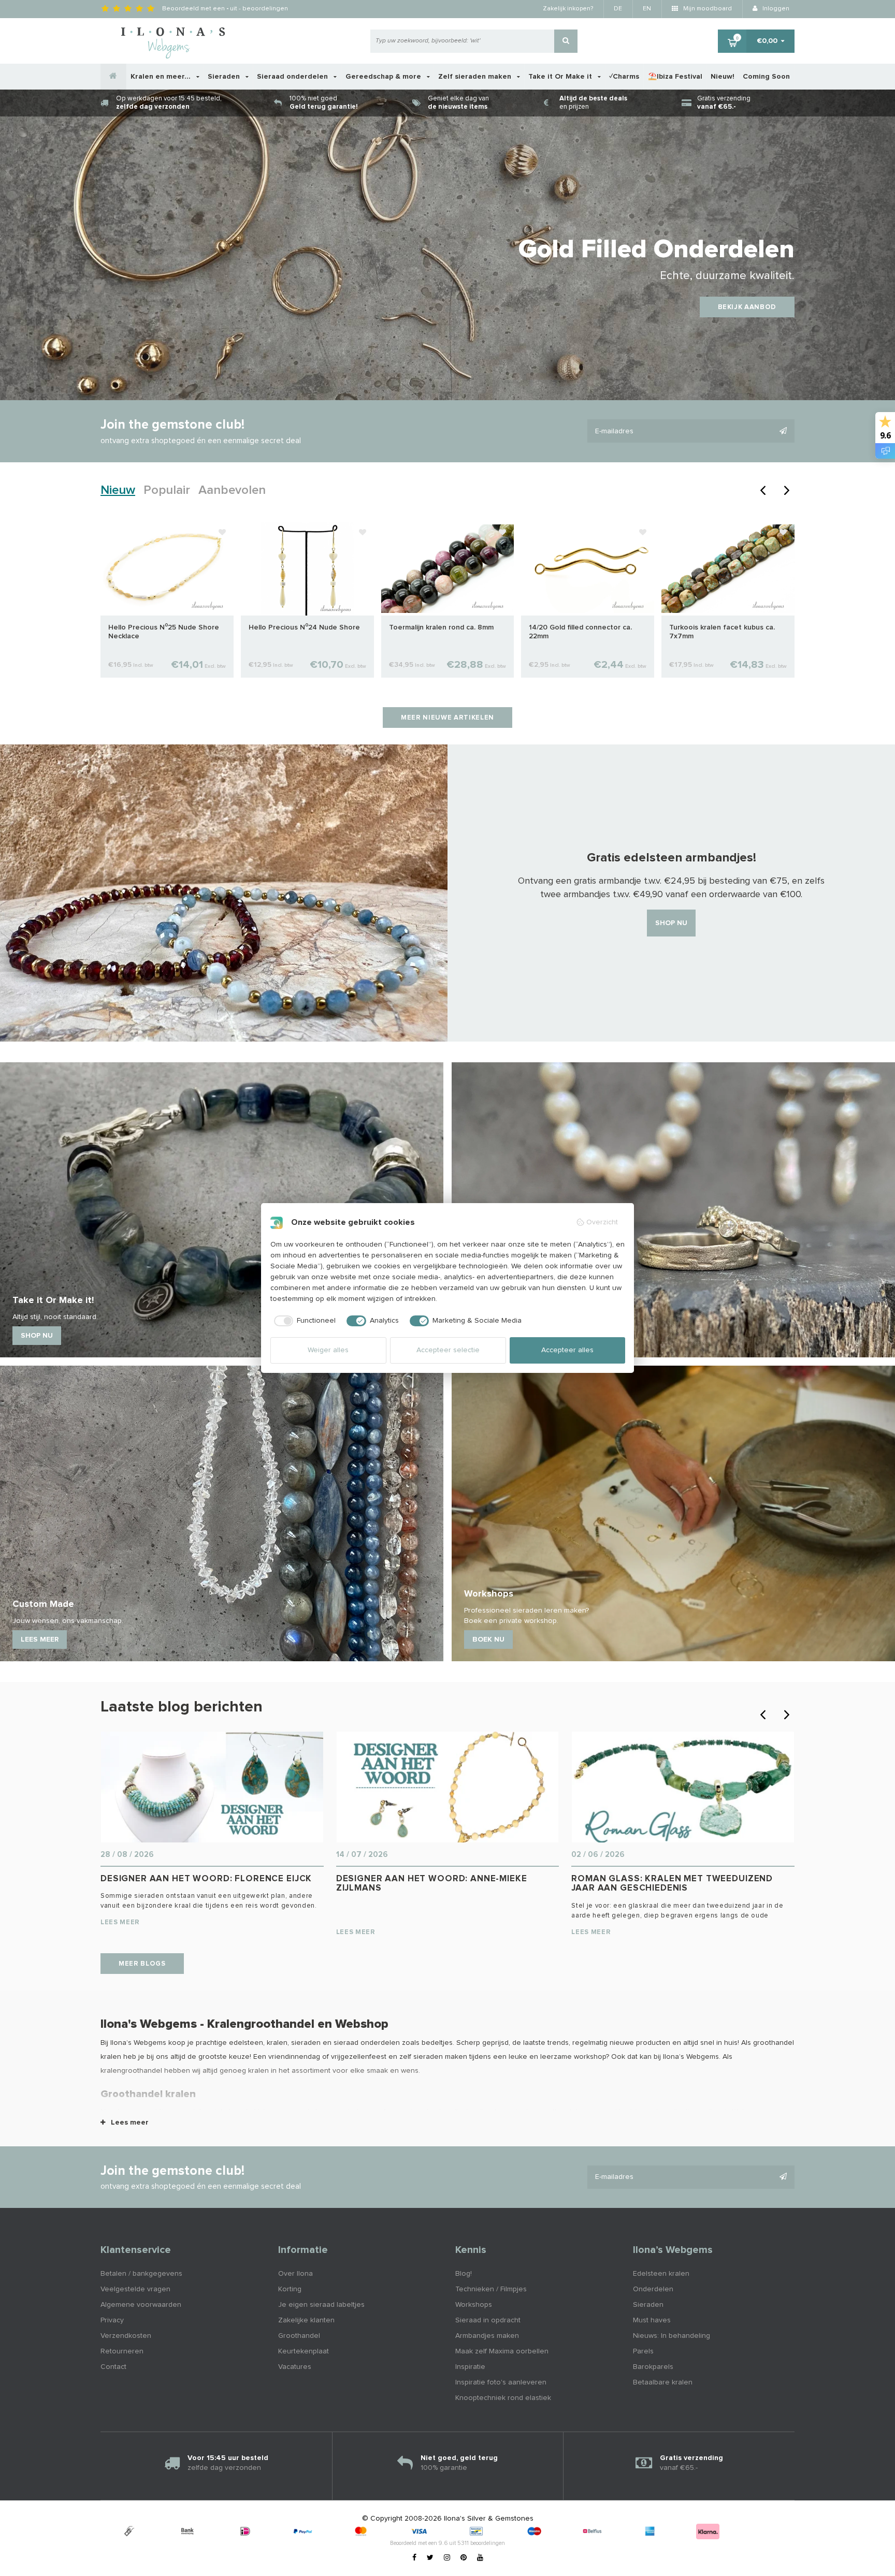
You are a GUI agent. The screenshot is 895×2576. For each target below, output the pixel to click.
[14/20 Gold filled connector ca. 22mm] (588, 568)
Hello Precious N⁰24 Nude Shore (304, 627)
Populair (167, 490)
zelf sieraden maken (433, 2057)
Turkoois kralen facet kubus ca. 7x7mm (722, 632)
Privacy (112, 2320)
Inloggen (775, 9)
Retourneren (122, 2351)
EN (647, 9)
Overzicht (602, 1222)
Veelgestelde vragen (135, 2289)
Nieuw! (723, 77)
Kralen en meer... (162, 77)
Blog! (464, 2274)
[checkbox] (303, 1321)
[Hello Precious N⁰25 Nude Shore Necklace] (167, 568)
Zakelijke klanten (306, 2320)
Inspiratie (470, 2367)
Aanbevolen (232, 490)
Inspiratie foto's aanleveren (501, 2382)
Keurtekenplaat (304, 2351)
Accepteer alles (567, 1350)
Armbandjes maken (487, 2336)
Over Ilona (295, 2274)
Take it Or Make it (561, 77)
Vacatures (295, 2367)
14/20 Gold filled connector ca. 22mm (580, 632)
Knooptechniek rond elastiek (503, 2398)
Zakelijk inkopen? (568, 9)
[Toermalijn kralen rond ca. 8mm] (448, 568)
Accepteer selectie (448, 1350)
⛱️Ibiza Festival (675, 77)
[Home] (113, 77)
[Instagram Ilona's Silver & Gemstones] (447, 2558)
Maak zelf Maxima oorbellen (502, 2351)
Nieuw (118, 490)
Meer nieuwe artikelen (447, 718)
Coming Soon (766, 77)
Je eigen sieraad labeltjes (321, 2305)
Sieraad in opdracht (488, 2320)
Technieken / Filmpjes (491, 2289)
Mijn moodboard (707, 9)
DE (618, 9)
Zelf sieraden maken (476, 77)
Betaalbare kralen (663, 2382)
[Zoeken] (566, 41)
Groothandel (299, 2336)
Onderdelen (653, 2289)
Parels (643, 2351)
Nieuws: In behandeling (672, 2336)
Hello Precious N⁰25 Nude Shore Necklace (164, 632)
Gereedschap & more (384, 77)
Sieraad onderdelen (293, 77)
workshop (590, 2057)
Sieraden (225, 77)
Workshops (474, 2305)
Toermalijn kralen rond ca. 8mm (441, 627)
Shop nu (671, 923)
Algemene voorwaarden (141, 2305)
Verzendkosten (126, 2336)
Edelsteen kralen (661, 2274)
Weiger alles (328, 1350)
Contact (113, 2367)
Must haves (652, 2320)
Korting (290, 2289)
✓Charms (624, 77)
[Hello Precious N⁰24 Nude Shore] (307, 568)
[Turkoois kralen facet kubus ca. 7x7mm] (728, 568)
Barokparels (653, 2367)
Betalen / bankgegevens (141, 2274)
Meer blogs (142, 1964)
